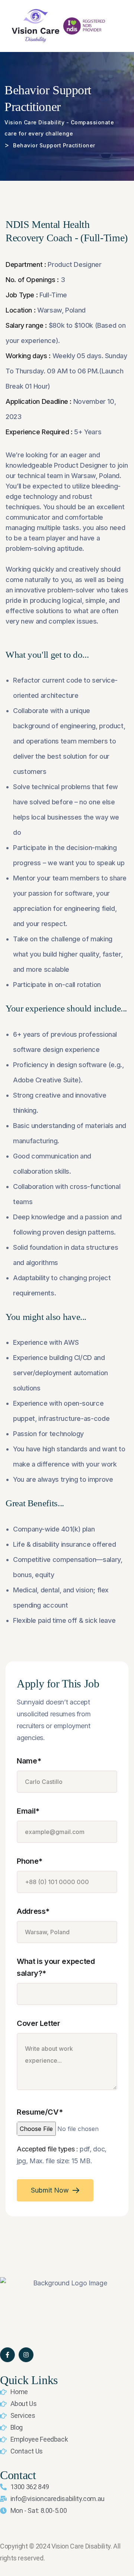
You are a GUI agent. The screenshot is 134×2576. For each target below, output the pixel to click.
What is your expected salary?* (56, 1967)
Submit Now (50, 2190)
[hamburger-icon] (122, 26)
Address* (33, 1911)
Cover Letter (39, 2023)
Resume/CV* (40, 2112)
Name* (29, 1761)
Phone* (30, 1861)
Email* (28, 1811)
